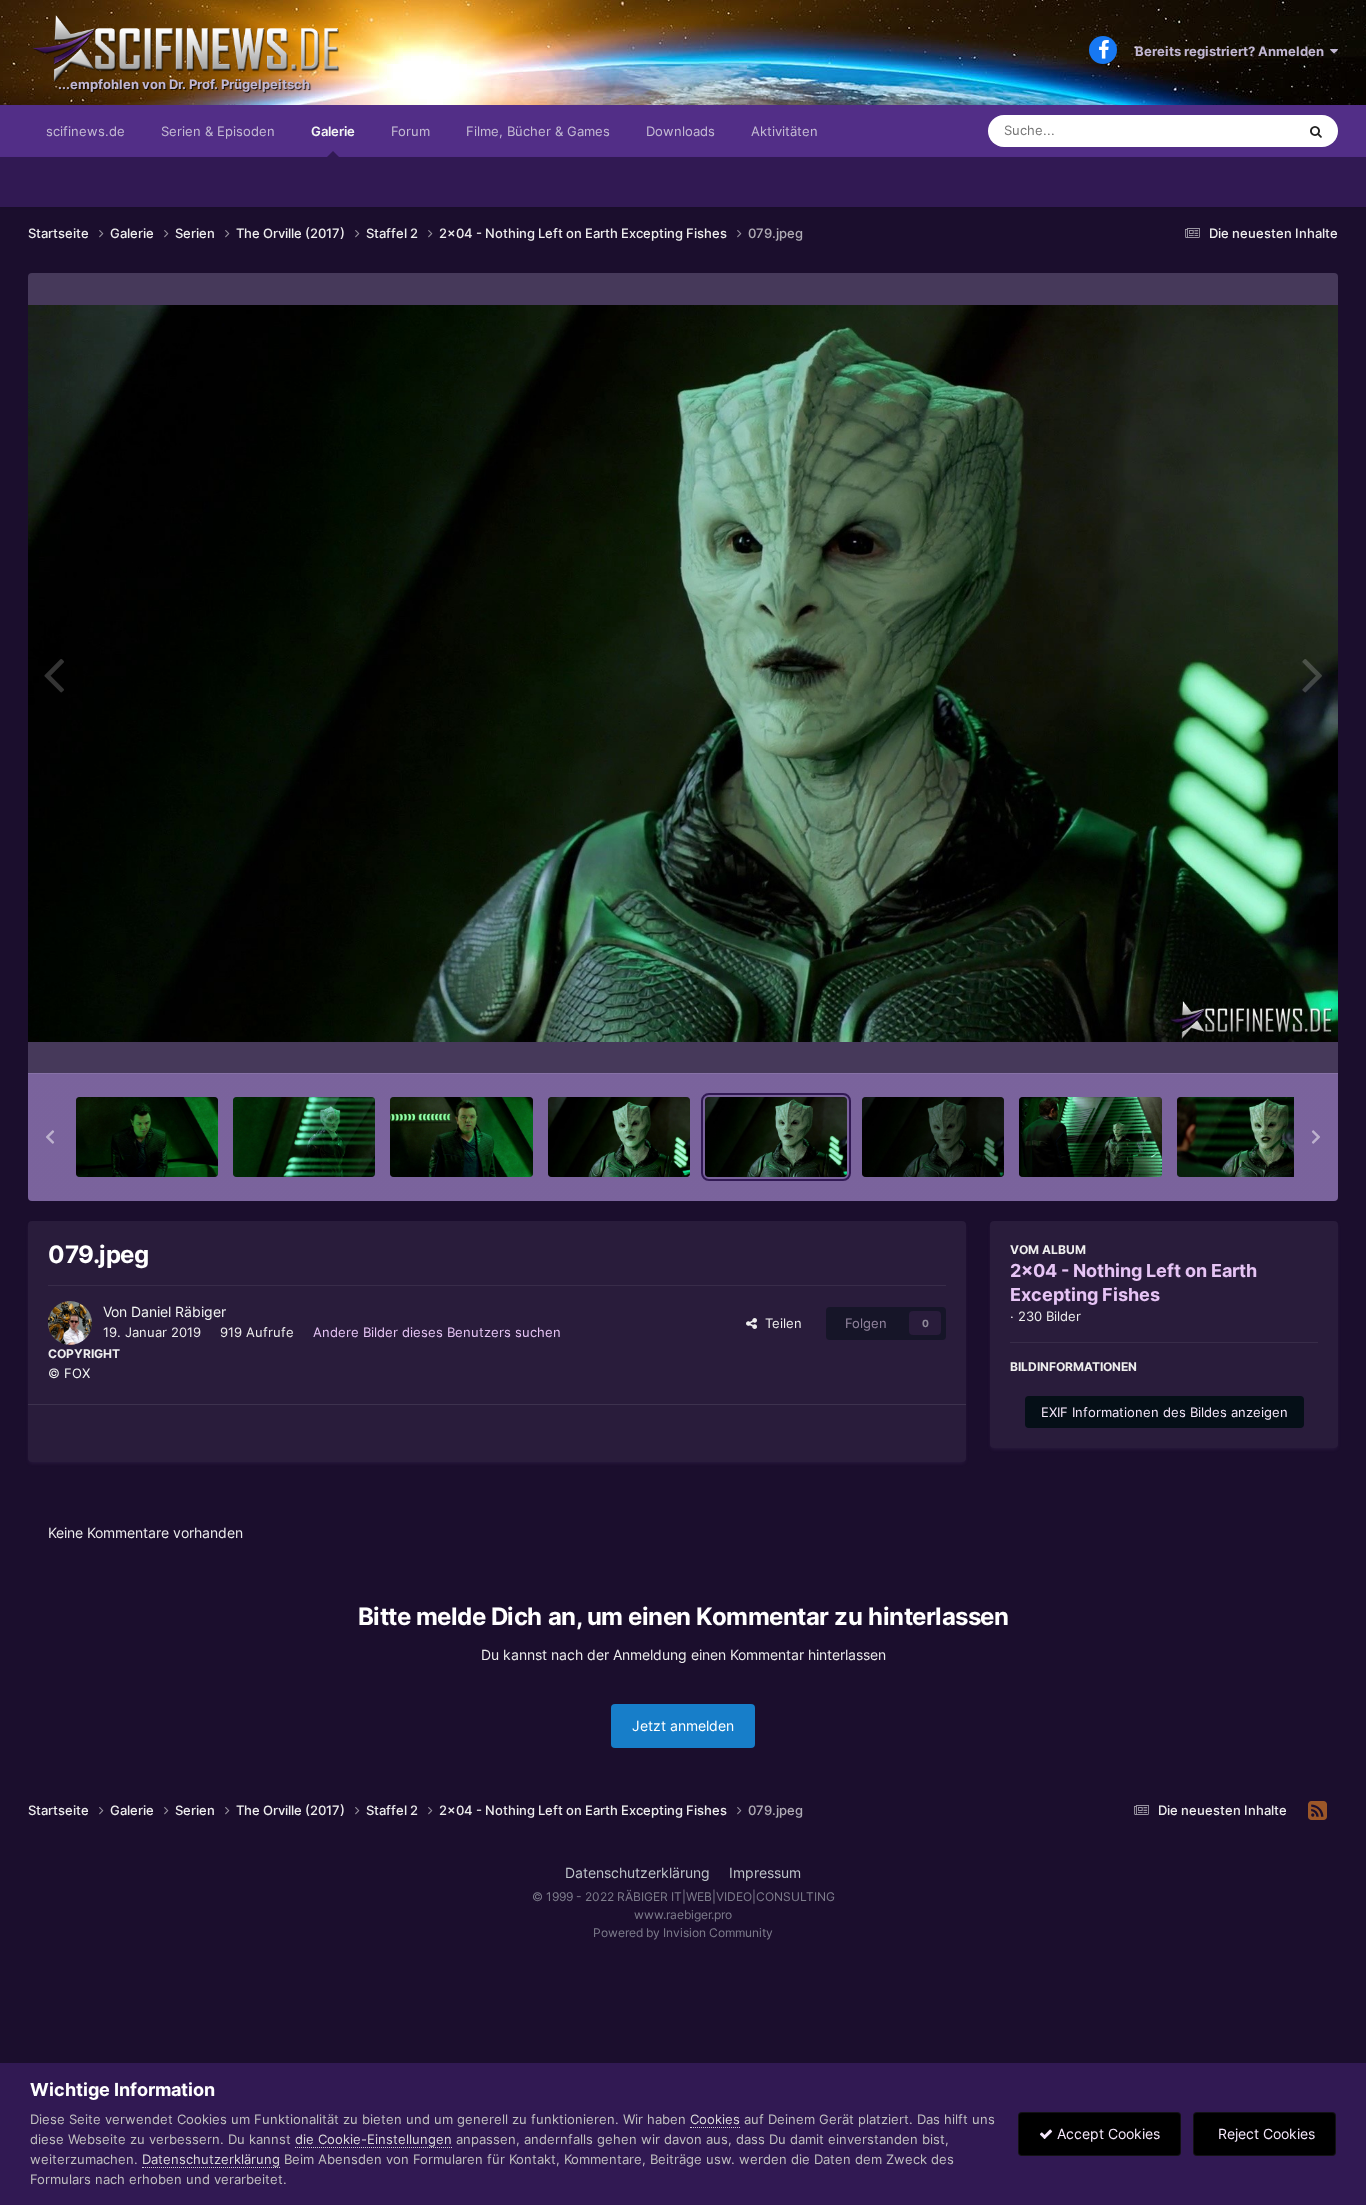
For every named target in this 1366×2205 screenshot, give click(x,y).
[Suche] (1316, 131)
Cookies (715, 2119)
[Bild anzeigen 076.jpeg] (304, 1137)
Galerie (333, 131)
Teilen (779, 1323)
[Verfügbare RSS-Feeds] (1317, 1811)
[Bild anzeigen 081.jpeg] (1090, 1137)
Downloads (680, 131)
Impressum (765, 1872)
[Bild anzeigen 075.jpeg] (147, 1137)
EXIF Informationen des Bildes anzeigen (1164, 1412)
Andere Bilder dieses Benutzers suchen (437, 1332)
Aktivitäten (784, 131)
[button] (50, 1137)
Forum (410, 131)
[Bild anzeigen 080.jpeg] (933, 1137)
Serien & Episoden (218, 131)
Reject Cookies (1264, 2133)
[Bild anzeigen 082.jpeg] (1248, 1137)
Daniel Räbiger (178, 1311)
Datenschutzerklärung (637, 1872)
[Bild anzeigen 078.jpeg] (619, 1137)
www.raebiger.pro (683, 1914)
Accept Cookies (1106, 2133)
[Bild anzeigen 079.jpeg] (776, 1137)
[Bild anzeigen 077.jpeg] (461, 1137)
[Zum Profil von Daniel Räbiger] (70, 1323)
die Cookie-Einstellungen (373, 2139)
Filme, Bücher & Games (538, 131)
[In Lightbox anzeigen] (683, 673)
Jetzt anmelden (683, 1725)
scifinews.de (85, 131)
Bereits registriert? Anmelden (1232, 51)
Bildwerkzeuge (1247, 1037)
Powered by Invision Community (683, 1932)
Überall (1247, 130)
